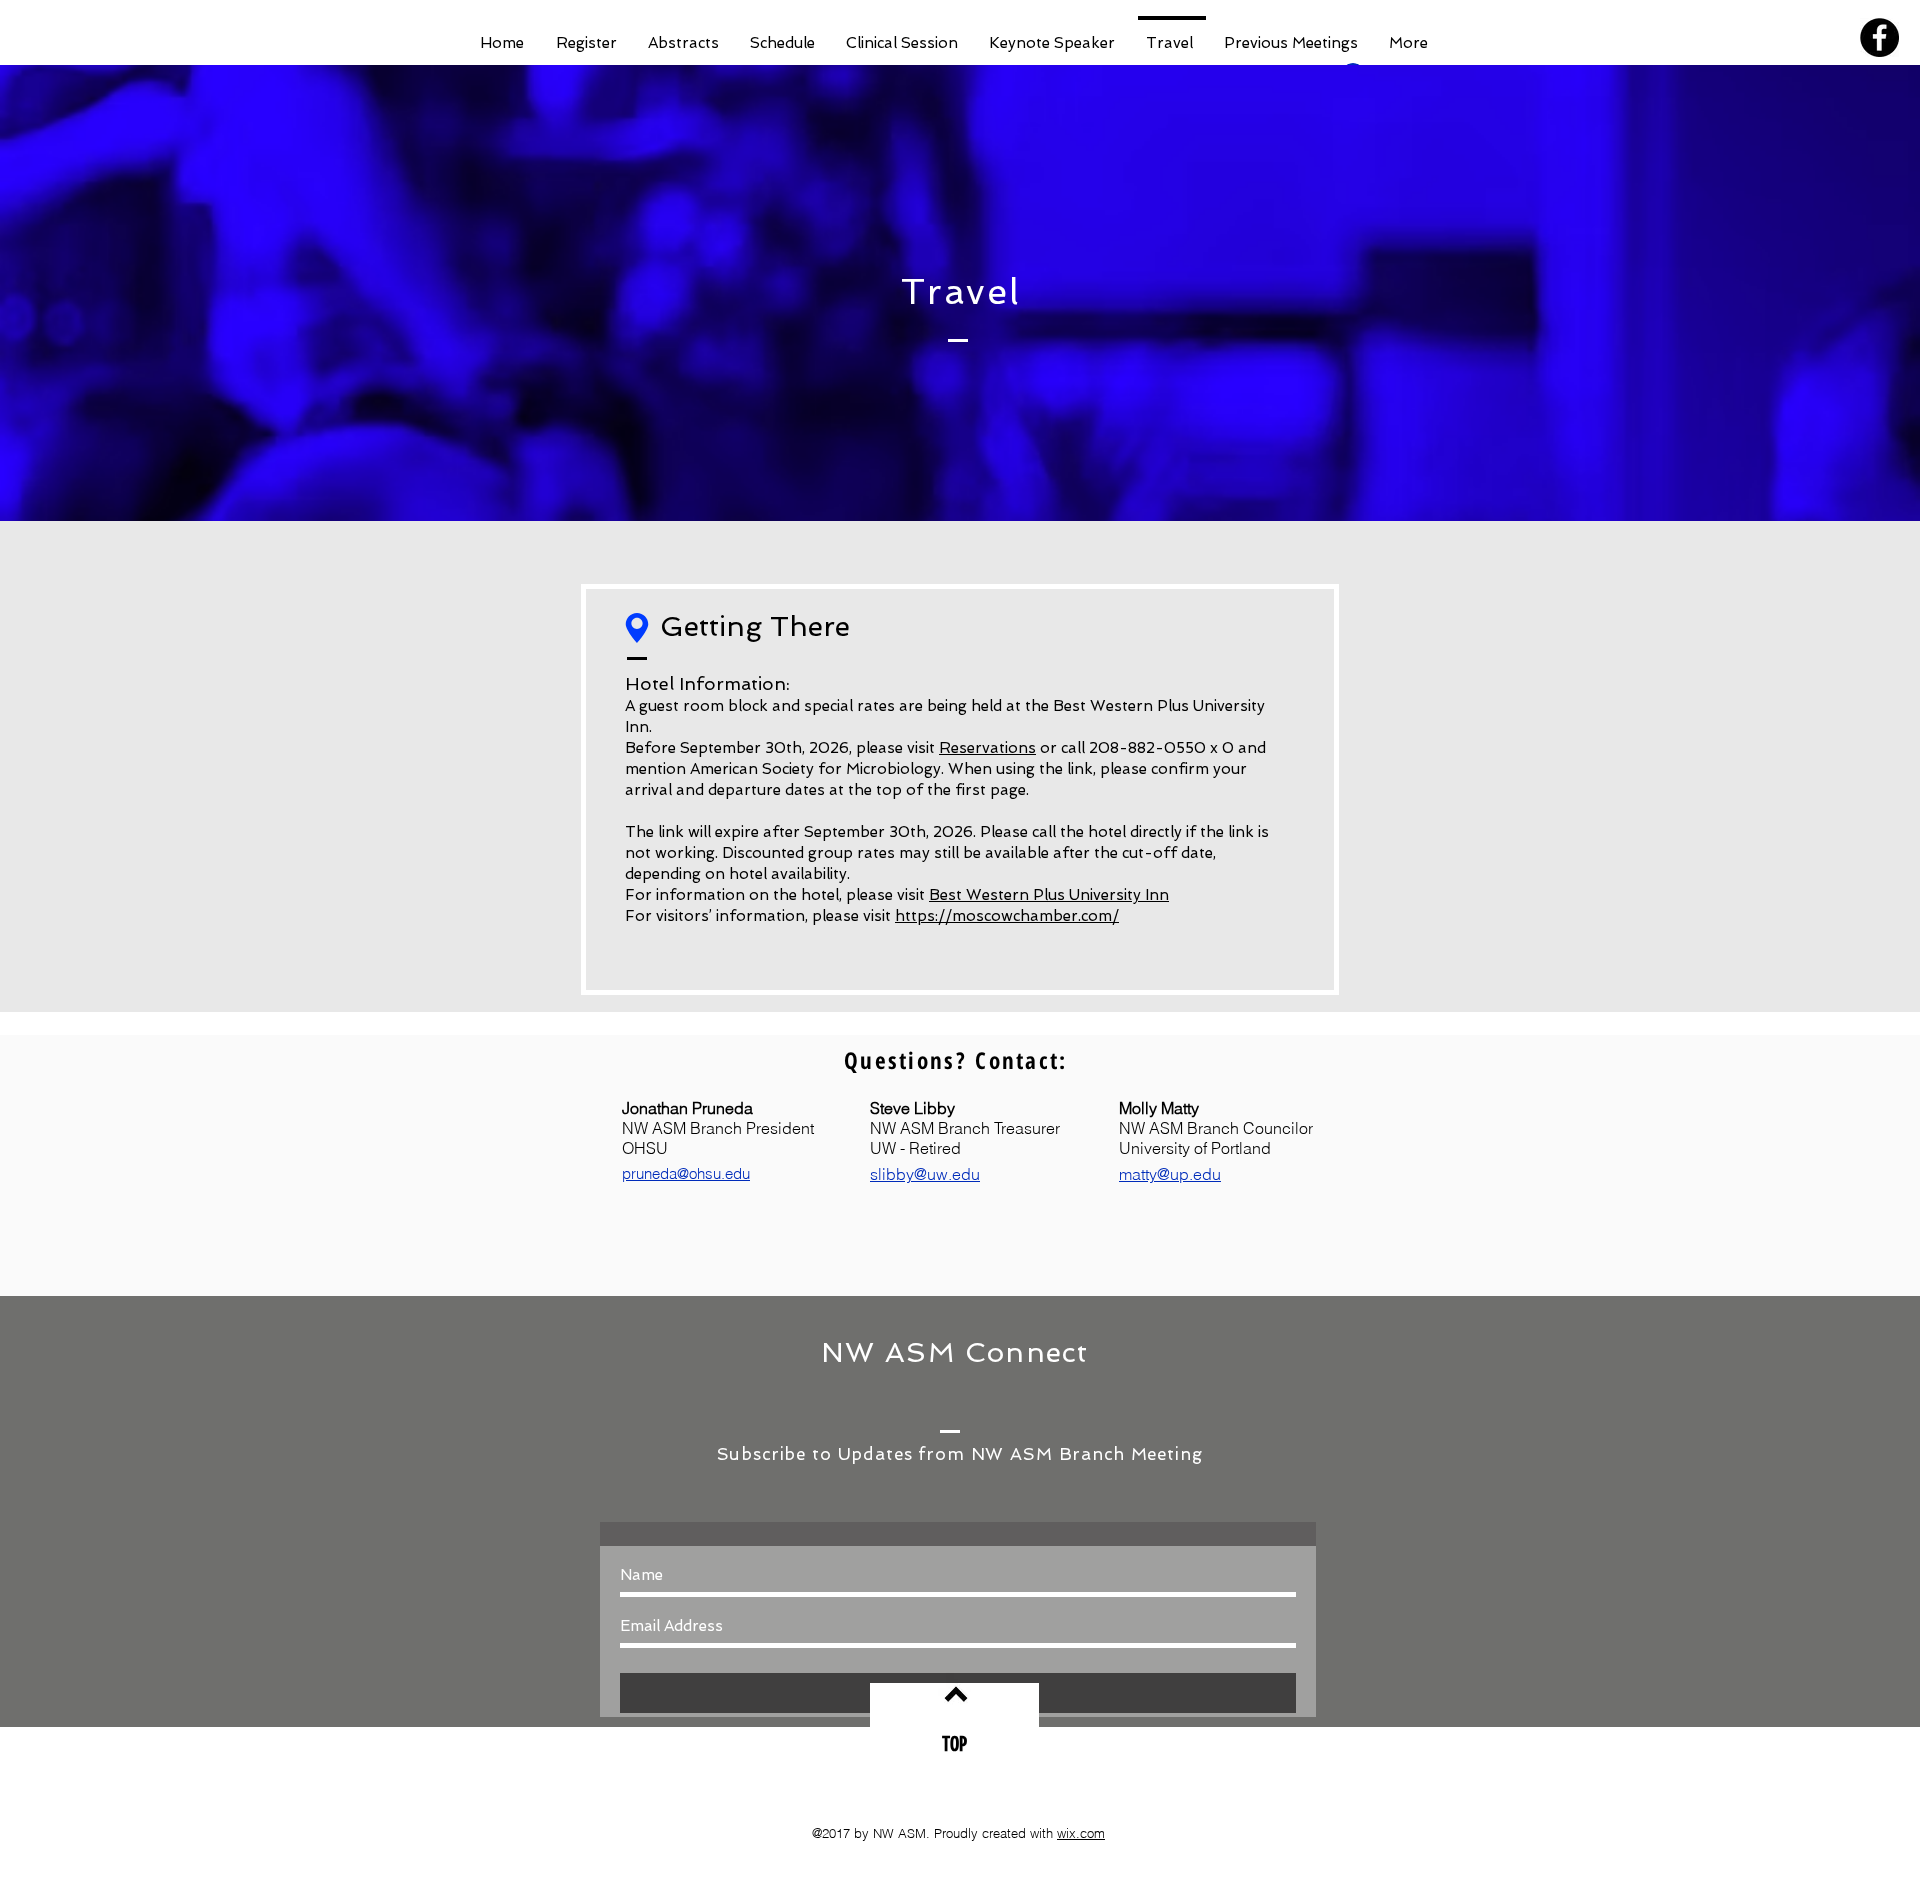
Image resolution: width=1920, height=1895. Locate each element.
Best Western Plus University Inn (1049, 895)
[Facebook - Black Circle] (1879, 37)
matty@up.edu (1170, 1174)
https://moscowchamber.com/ (1007, 916)
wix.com (1081, 1833)
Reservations (987, 748)
